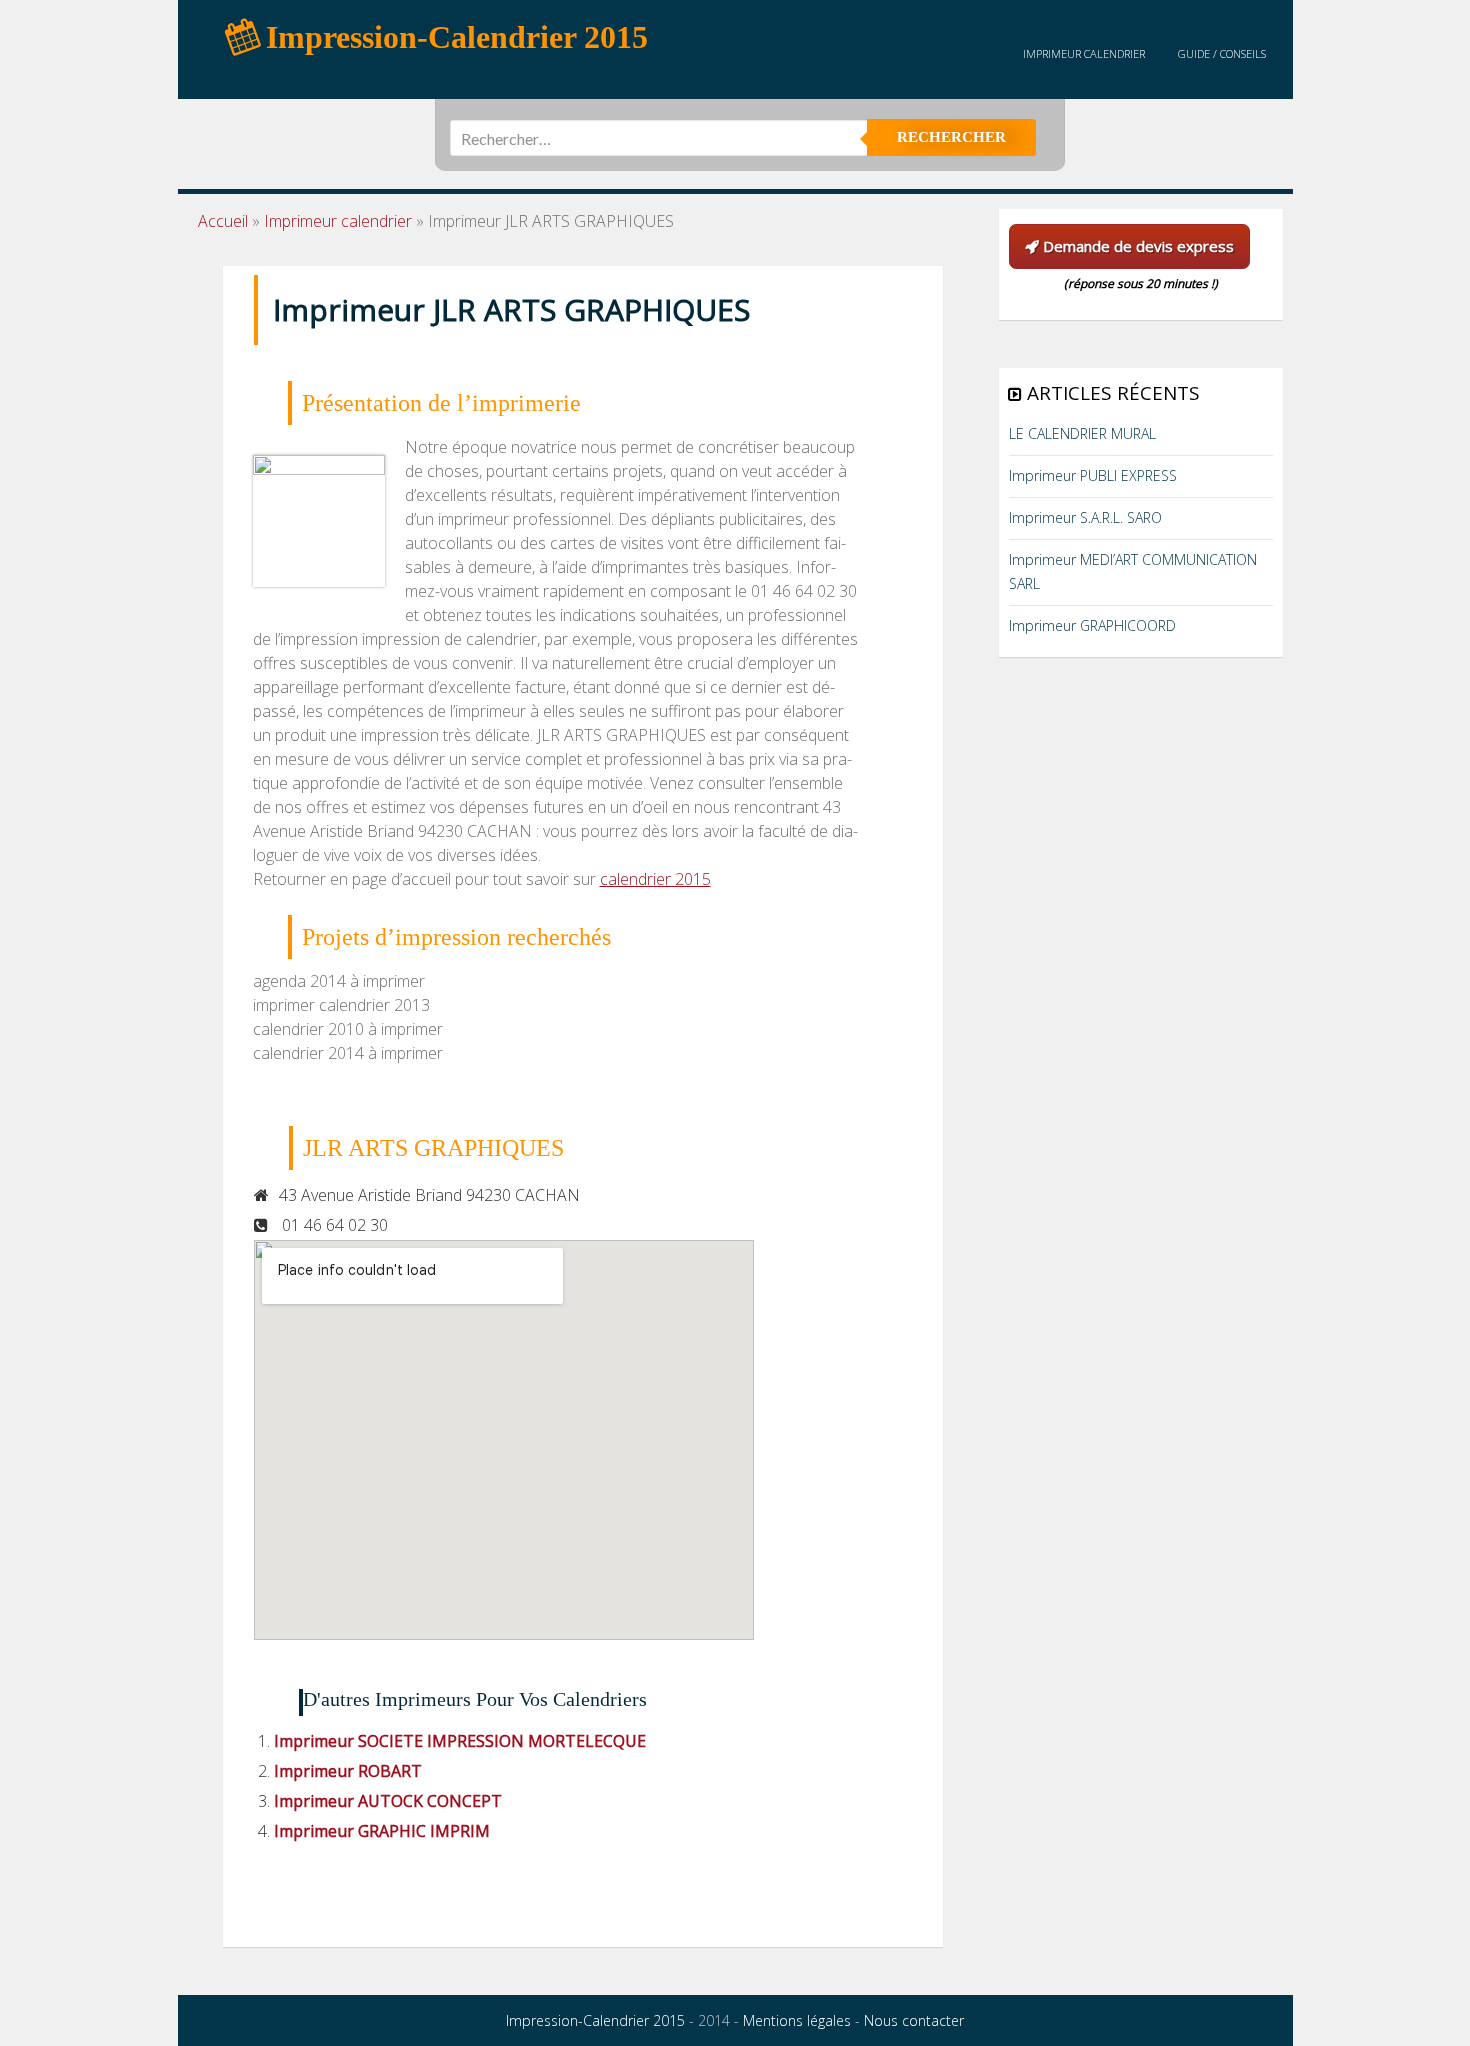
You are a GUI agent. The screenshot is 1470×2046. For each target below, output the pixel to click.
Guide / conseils (1222, 53)
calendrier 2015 (655, 879)
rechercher (951, 137)
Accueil (223, 221)
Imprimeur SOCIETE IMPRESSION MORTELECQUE (460, 1741)
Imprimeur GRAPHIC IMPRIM (382, 1831)
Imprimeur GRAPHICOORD (1092, 625)
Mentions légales (797, 2020)
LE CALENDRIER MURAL (1082, 433)
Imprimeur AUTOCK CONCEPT (388, 1801)
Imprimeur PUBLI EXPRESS (1093, 475)
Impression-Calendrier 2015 (595, 2020)
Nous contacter (914, 2020)
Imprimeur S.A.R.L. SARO (1085, 517)
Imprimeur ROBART (348, 1771)
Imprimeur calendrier (1084, 53)
